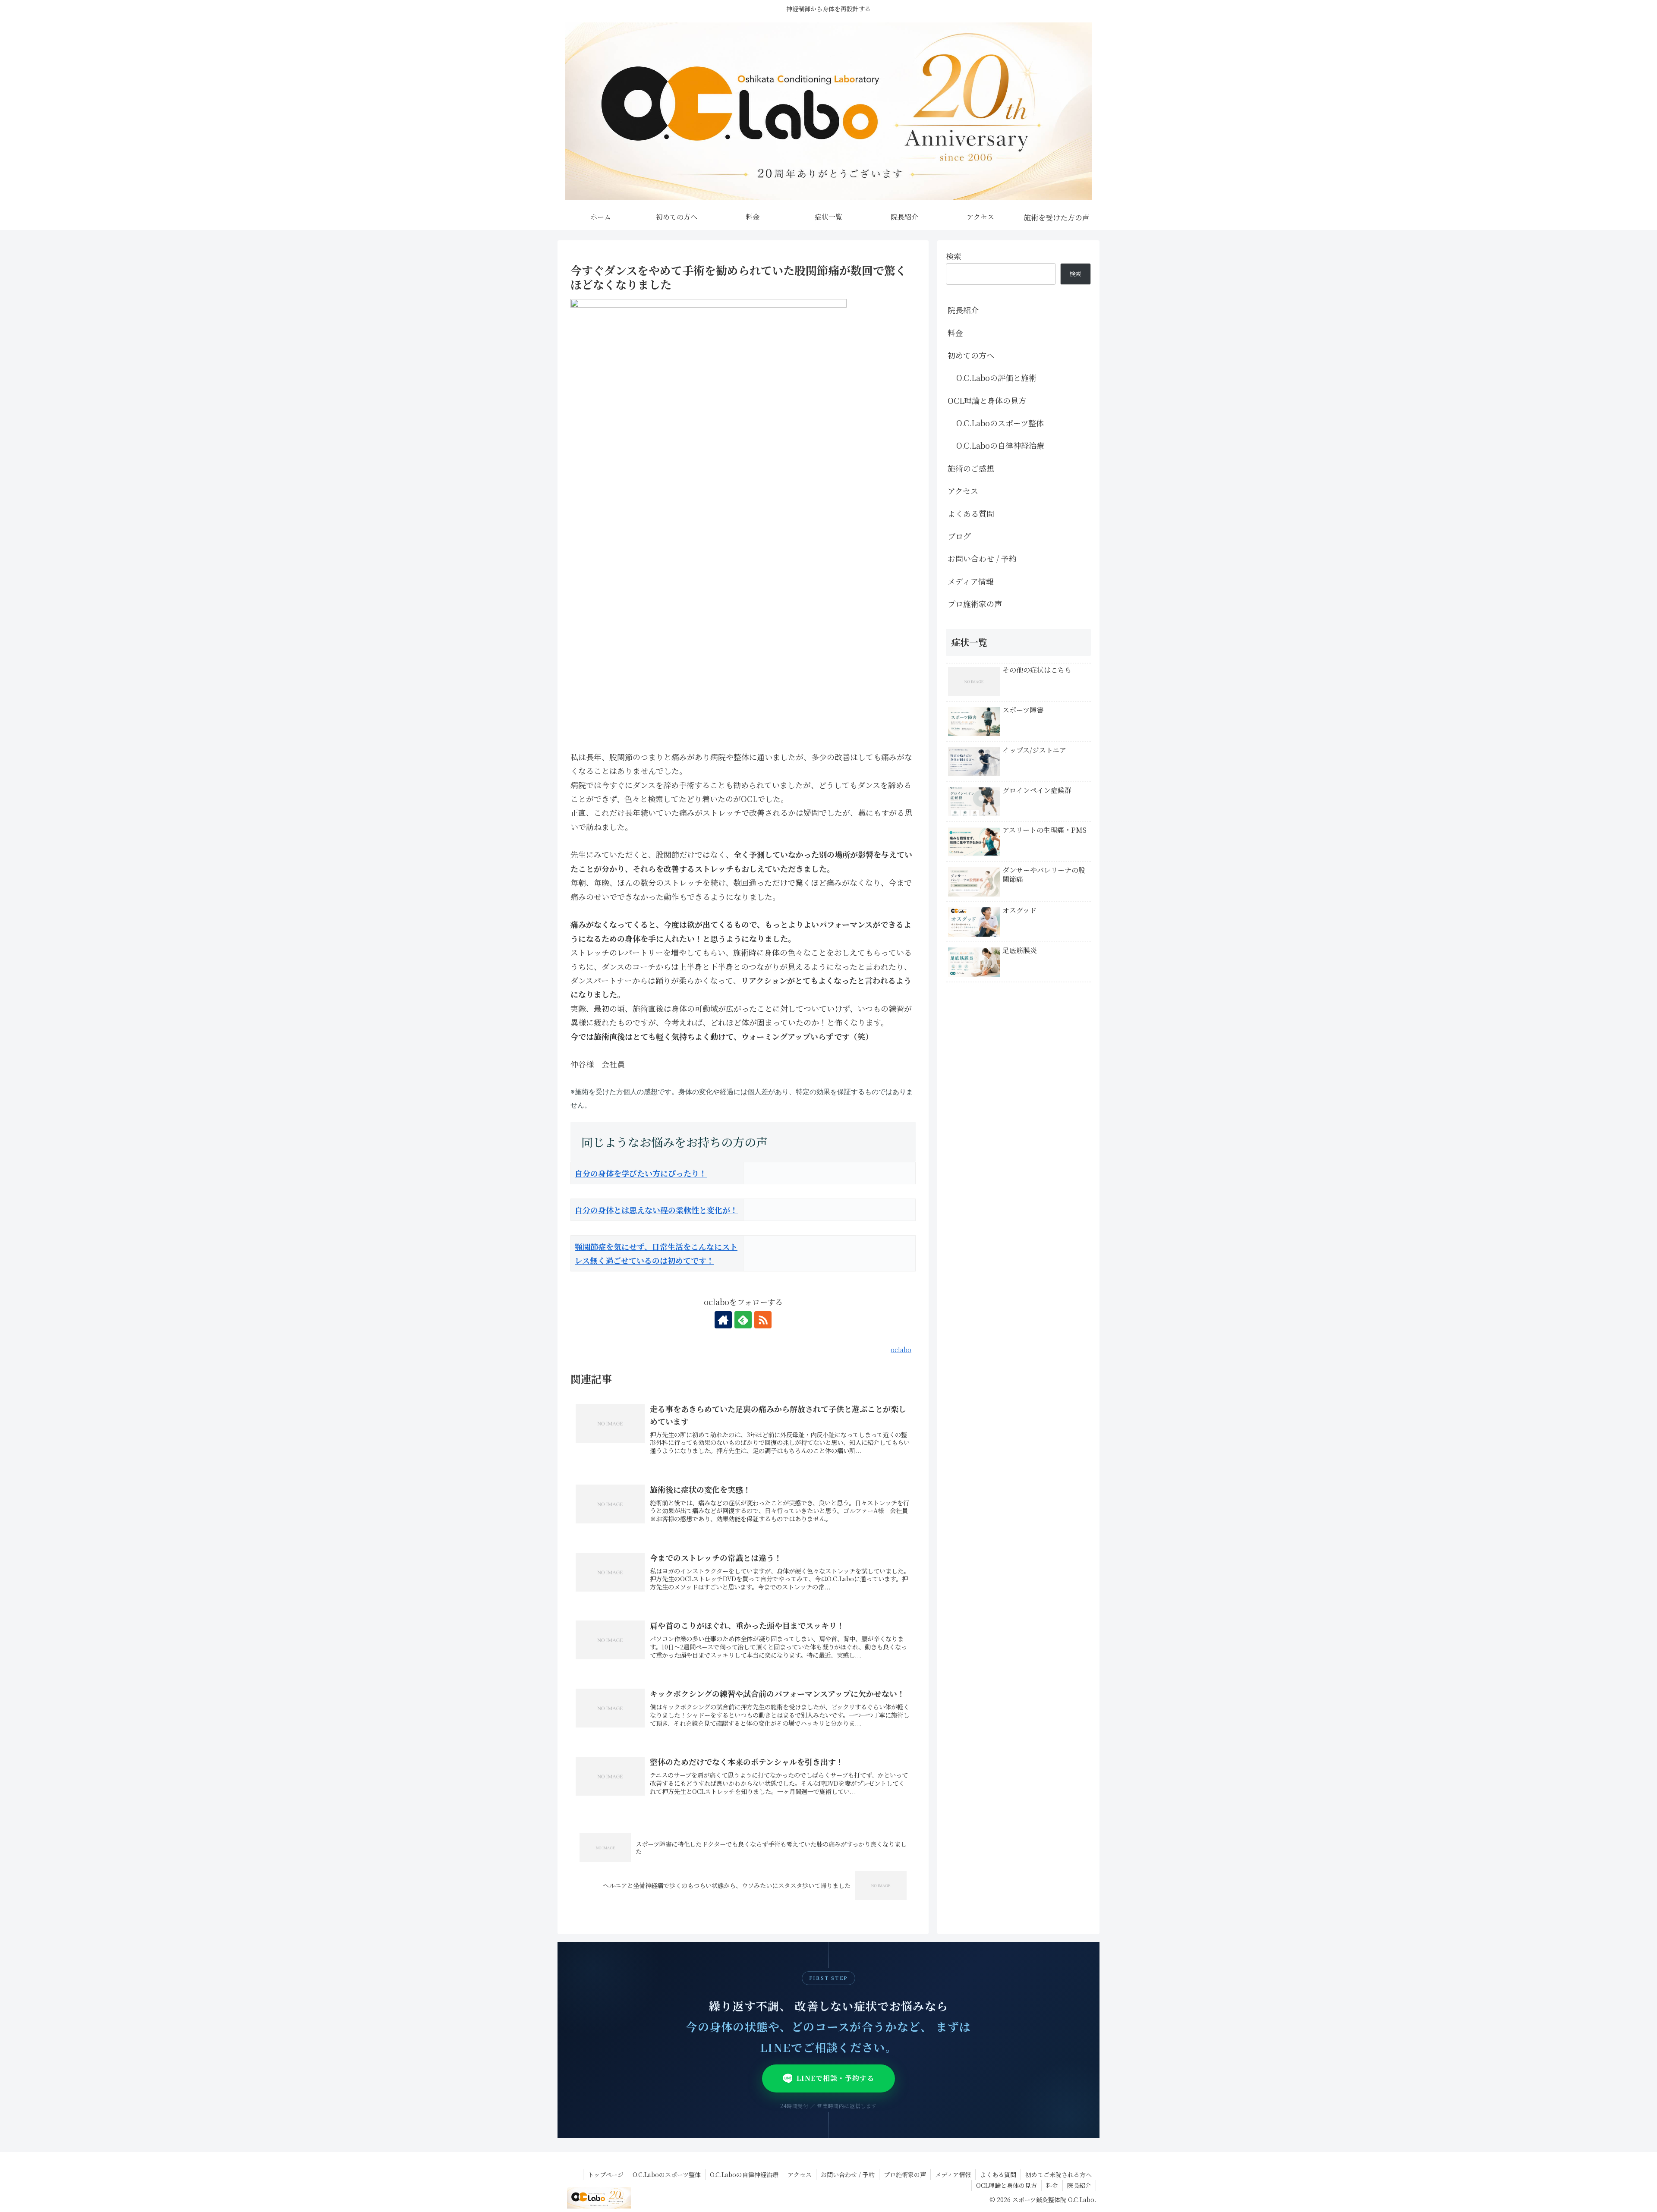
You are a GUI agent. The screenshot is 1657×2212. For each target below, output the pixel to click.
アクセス (963, 491)
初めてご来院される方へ (1058, 2174)
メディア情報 (971, 581)
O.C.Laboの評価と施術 (996, 378)
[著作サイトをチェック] (723, 1320)
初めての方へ (971, 355)
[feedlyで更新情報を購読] (743, 1320)
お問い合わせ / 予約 (982, 558)
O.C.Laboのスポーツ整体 (1000, 423)
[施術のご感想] (1056, 217)
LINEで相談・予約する (835, 2078)
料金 (955, 333)
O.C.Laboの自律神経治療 (1000, 445)
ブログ (959, 536)
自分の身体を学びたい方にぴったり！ (641, 1173)
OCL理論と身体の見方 (987, 400)
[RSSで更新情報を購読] (763, 1320)
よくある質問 (971, 513)
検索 (954, 256)
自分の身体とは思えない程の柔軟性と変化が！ (656, 1210)
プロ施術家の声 (975, 604)
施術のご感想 (971, 468)
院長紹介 (963, 310)
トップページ (606, 2174)
